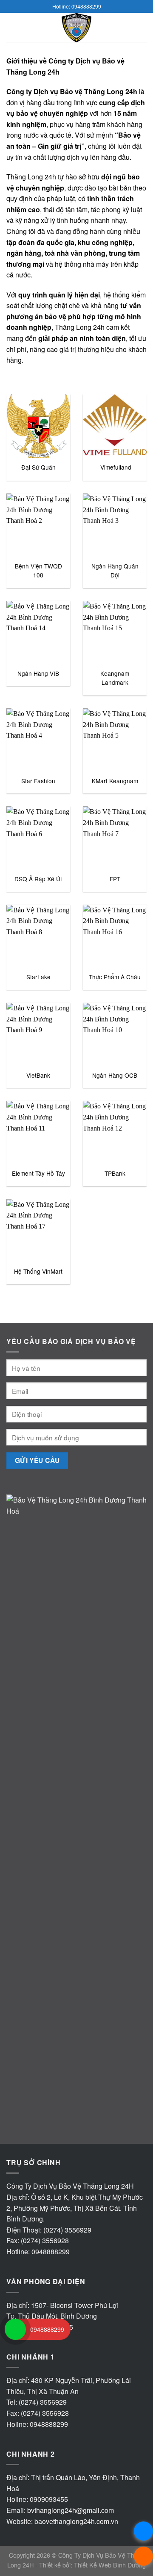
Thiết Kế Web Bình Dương (110, 2565)
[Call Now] (15, 2329)
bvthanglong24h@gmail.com (71, 2510)
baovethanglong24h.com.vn (76, 2521)
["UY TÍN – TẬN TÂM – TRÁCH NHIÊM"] (76, 28)
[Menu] (11, 27)
